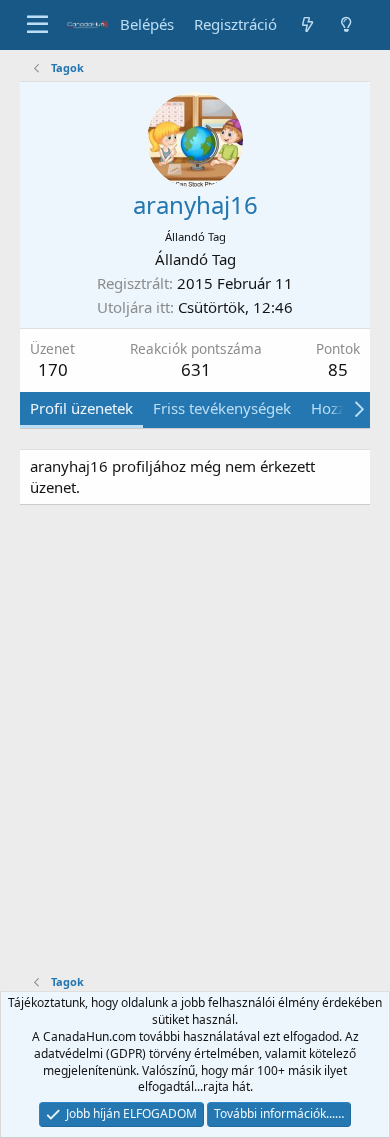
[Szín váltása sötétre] (346, 24)
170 (53, 369)
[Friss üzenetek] (306, 24)
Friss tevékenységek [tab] (222, 408)
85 (338, 369)
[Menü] (37, 25)
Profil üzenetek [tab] (81, 408)
